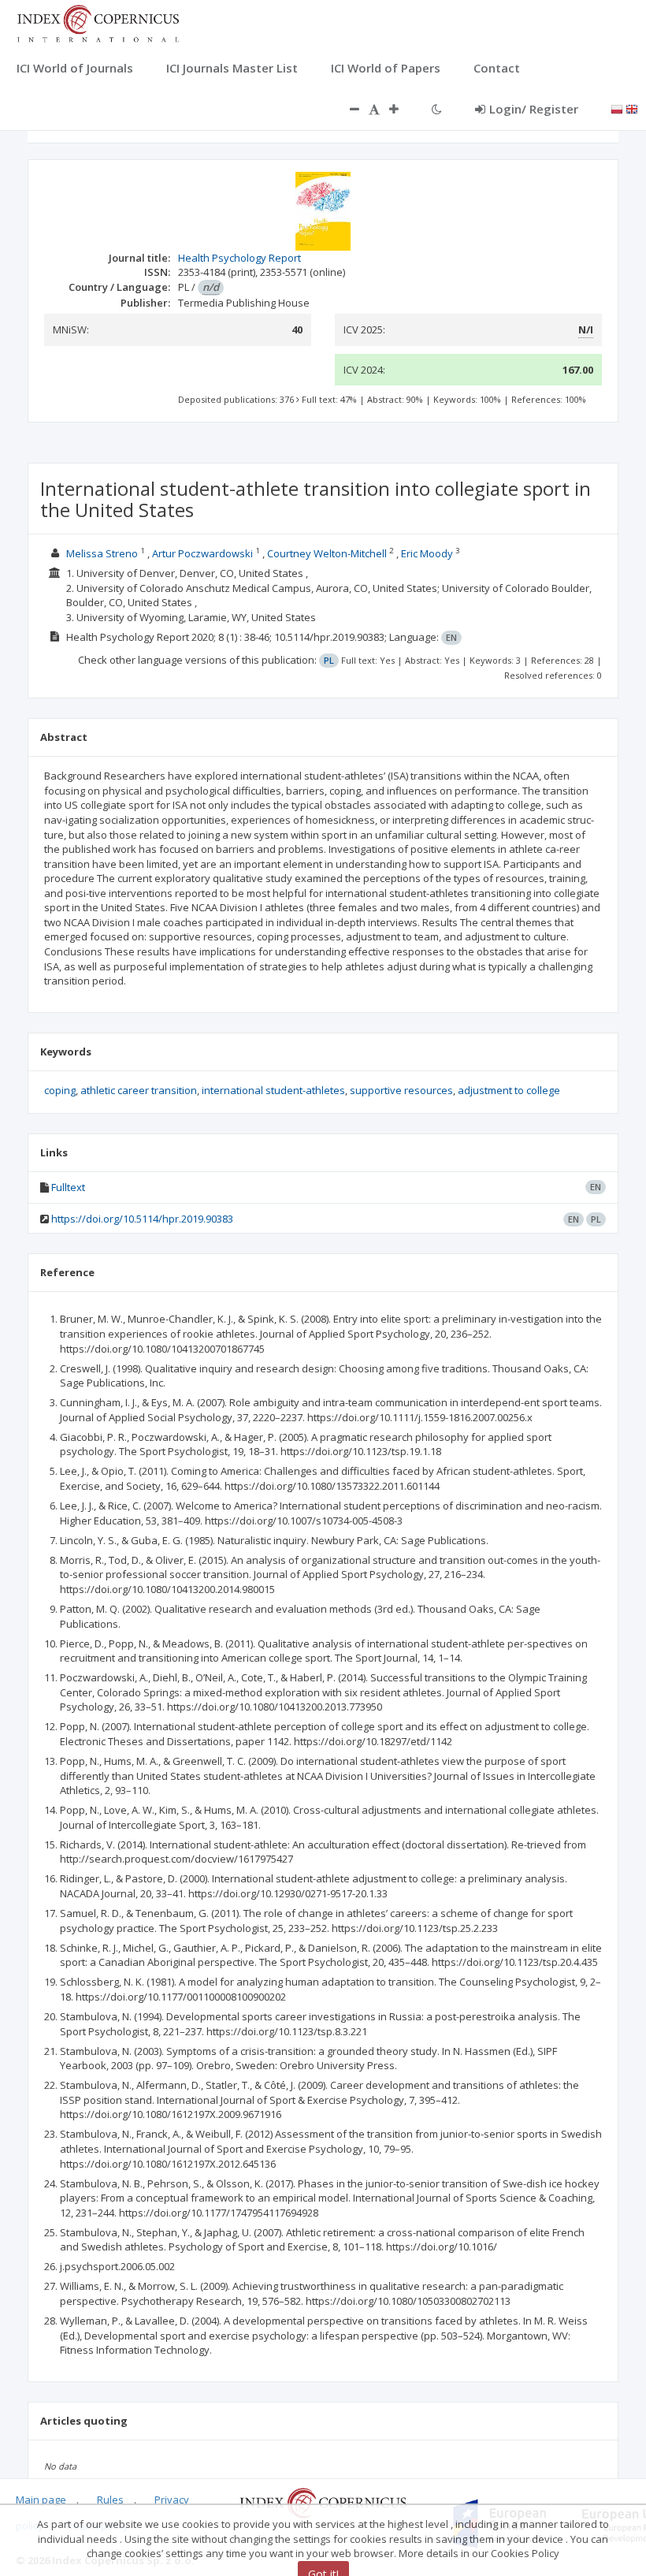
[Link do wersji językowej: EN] (632, 108)
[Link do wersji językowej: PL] (617, 108)
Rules (110, 2500)
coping (60, 1090)
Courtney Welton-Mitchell (327, 553)
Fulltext (68, 1187)
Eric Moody (427, 553)
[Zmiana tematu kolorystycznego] (437, 109)
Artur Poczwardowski (202, 553)
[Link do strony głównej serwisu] (98, 22)
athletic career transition (139, 1090)
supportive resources (401, 1090)
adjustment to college (509, 1090)
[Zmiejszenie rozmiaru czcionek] (347, 109)
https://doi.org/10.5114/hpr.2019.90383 (142, 1219)
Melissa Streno (102, 553)
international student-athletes (273, 1090)
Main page (41, 2500)
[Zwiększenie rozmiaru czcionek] (402, 109)
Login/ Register (534, 109)
